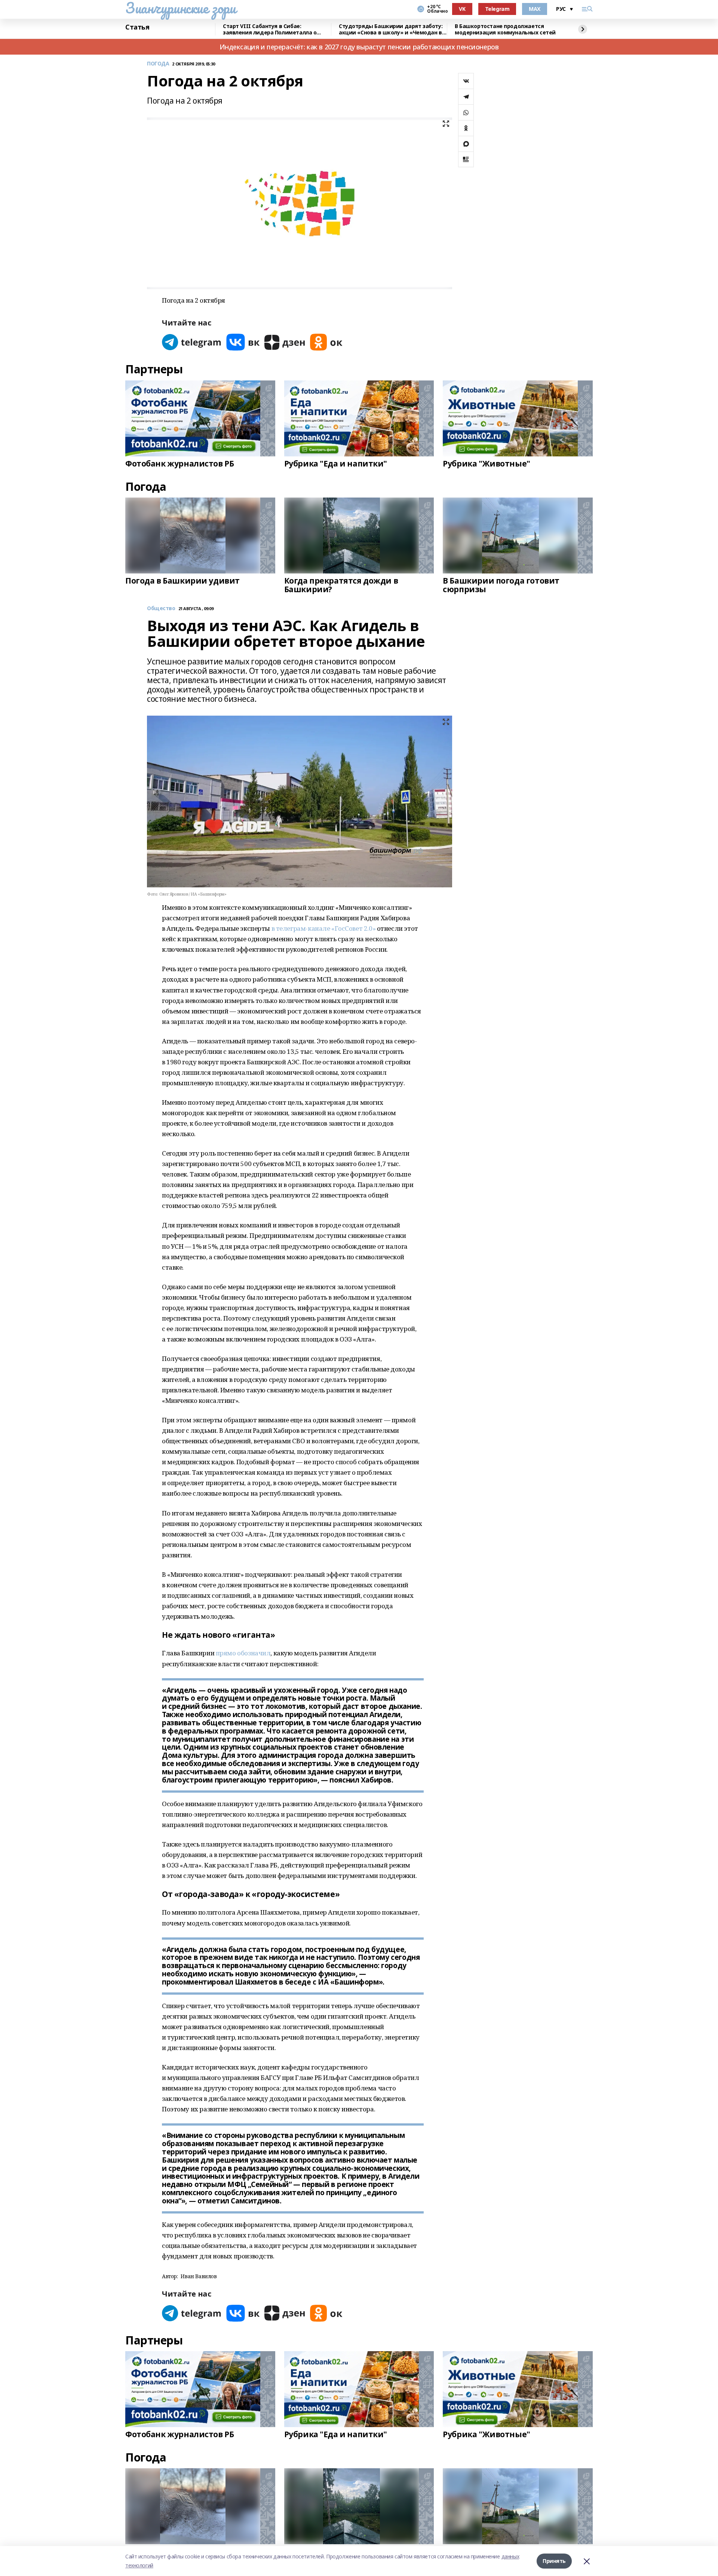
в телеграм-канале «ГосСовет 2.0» (324, 928)
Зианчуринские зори (180, 8)
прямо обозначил (243, 1653)
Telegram (497, 9)
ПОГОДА (158, 64)
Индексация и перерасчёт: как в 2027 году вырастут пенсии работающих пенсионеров (359, 47)
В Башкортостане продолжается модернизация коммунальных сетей (505, 29)
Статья (137, 27)
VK (462, 9)
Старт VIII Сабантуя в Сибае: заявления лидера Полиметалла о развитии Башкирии (270, 29)
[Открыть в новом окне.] (192, 342)
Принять (554, 2561)
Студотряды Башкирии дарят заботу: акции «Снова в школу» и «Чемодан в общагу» (391, 29)
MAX (535, 9)
